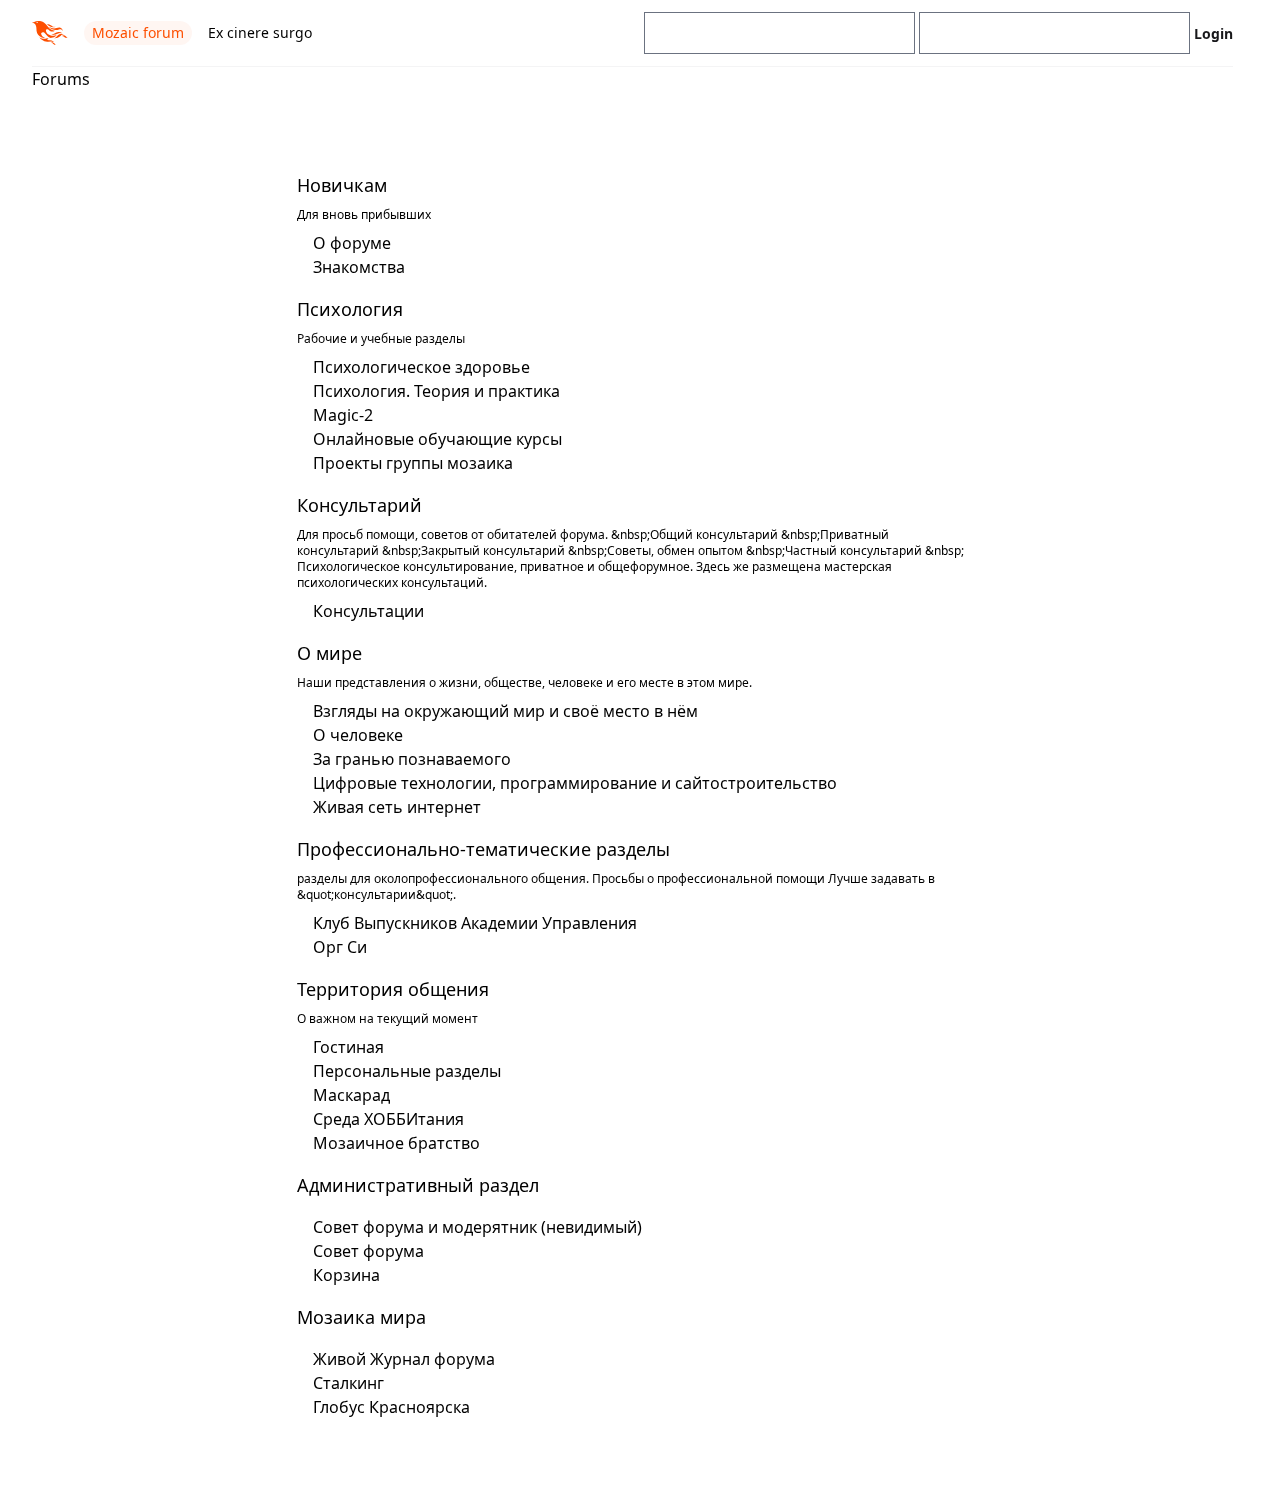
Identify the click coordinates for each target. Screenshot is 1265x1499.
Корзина (346, 1275)
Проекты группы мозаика (413, 463)
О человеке (358, 735)
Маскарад (351, 1095)
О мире (329, 653)
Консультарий (359, 505)
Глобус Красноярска (391, 1407)
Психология (350, 309)
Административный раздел (418, 1185)
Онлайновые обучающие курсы (437, 439)
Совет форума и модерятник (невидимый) (477, 1227)
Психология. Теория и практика (436, 391)
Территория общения (393, 989)
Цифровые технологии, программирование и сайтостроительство (575, 783)
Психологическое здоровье (421, 367)
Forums (61, 79)
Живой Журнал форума (404, 1359)
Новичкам (342, 185)
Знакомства (359, 267)
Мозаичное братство (396, 1143)
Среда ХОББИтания (388, 1119)
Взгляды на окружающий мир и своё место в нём (505, 711)
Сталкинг (348, 1383)
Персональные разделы (407, 1071)
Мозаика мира (361, 1317)
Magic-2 (343, 415)
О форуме (352, 243)
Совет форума (368, 1251)
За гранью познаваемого (412, 759)
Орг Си (340, 947)
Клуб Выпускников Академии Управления (475, 923)
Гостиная (348, 1047)
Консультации (368, 611)
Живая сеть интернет (397, 807)
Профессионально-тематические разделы (483, 849)
